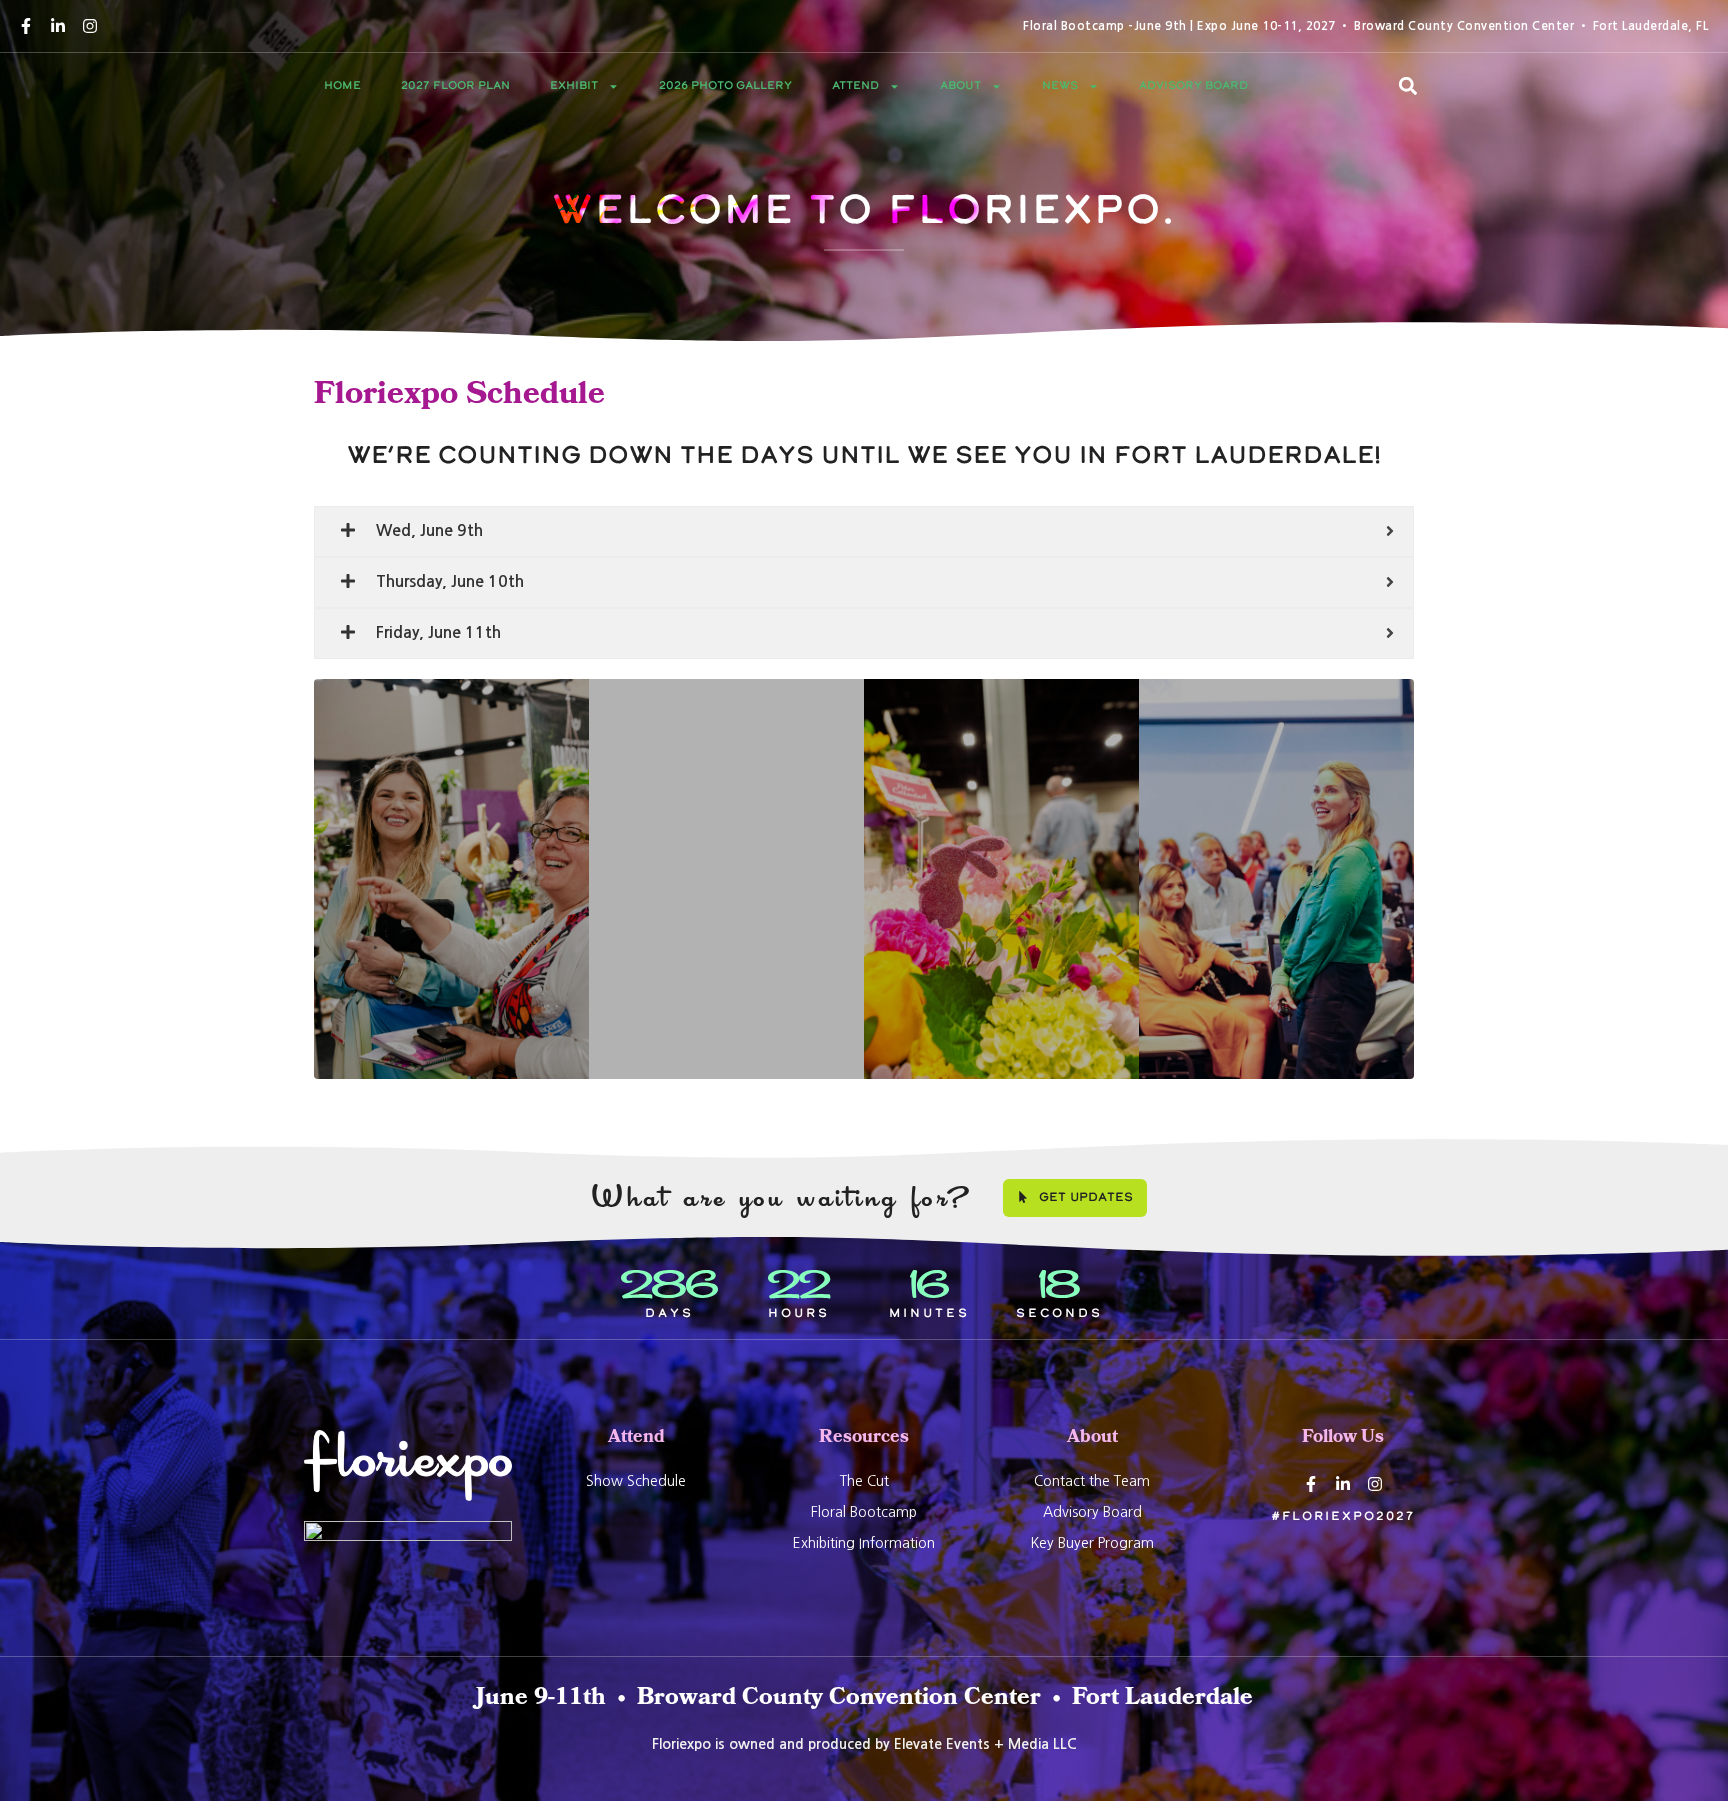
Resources (864, 1438)
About (960, 85)
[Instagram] (90, 26)
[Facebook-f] (26, 26)
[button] (1407, 85)
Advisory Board (1193, 85)
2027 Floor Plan (455, 85)
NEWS (1060, 85)
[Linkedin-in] (58, 26)
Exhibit (574, 85)
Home (342, 85)
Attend (855, 85)
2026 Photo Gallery (725, 85)
